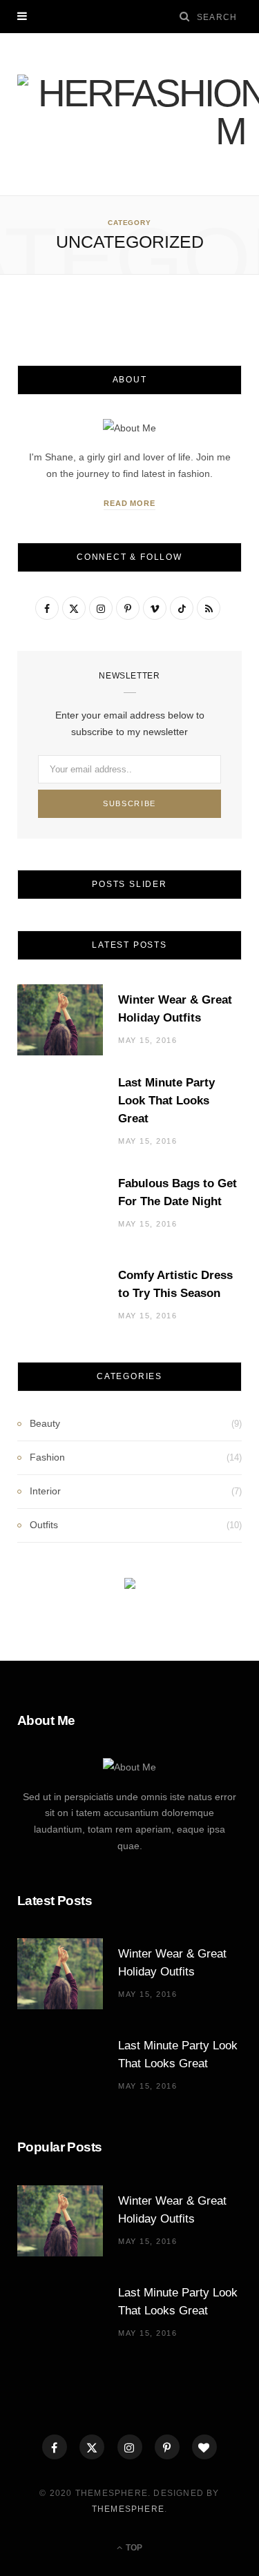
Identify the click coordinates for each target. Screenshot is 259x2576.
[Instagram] (130, 2447)
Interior (45, 1491)
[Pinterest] (167, 2447)
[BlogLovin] (204, 2447)
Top (133, 2548)
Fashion (47, 1457)
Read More (130, 503)
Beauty (45, 1423)
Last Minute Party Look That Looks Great (166, 1101)
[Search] (185, 16)
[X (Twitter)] (92, 2447)
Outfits (44, 1525)
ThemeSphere (128, 2509)
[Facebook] (55, 2447)
